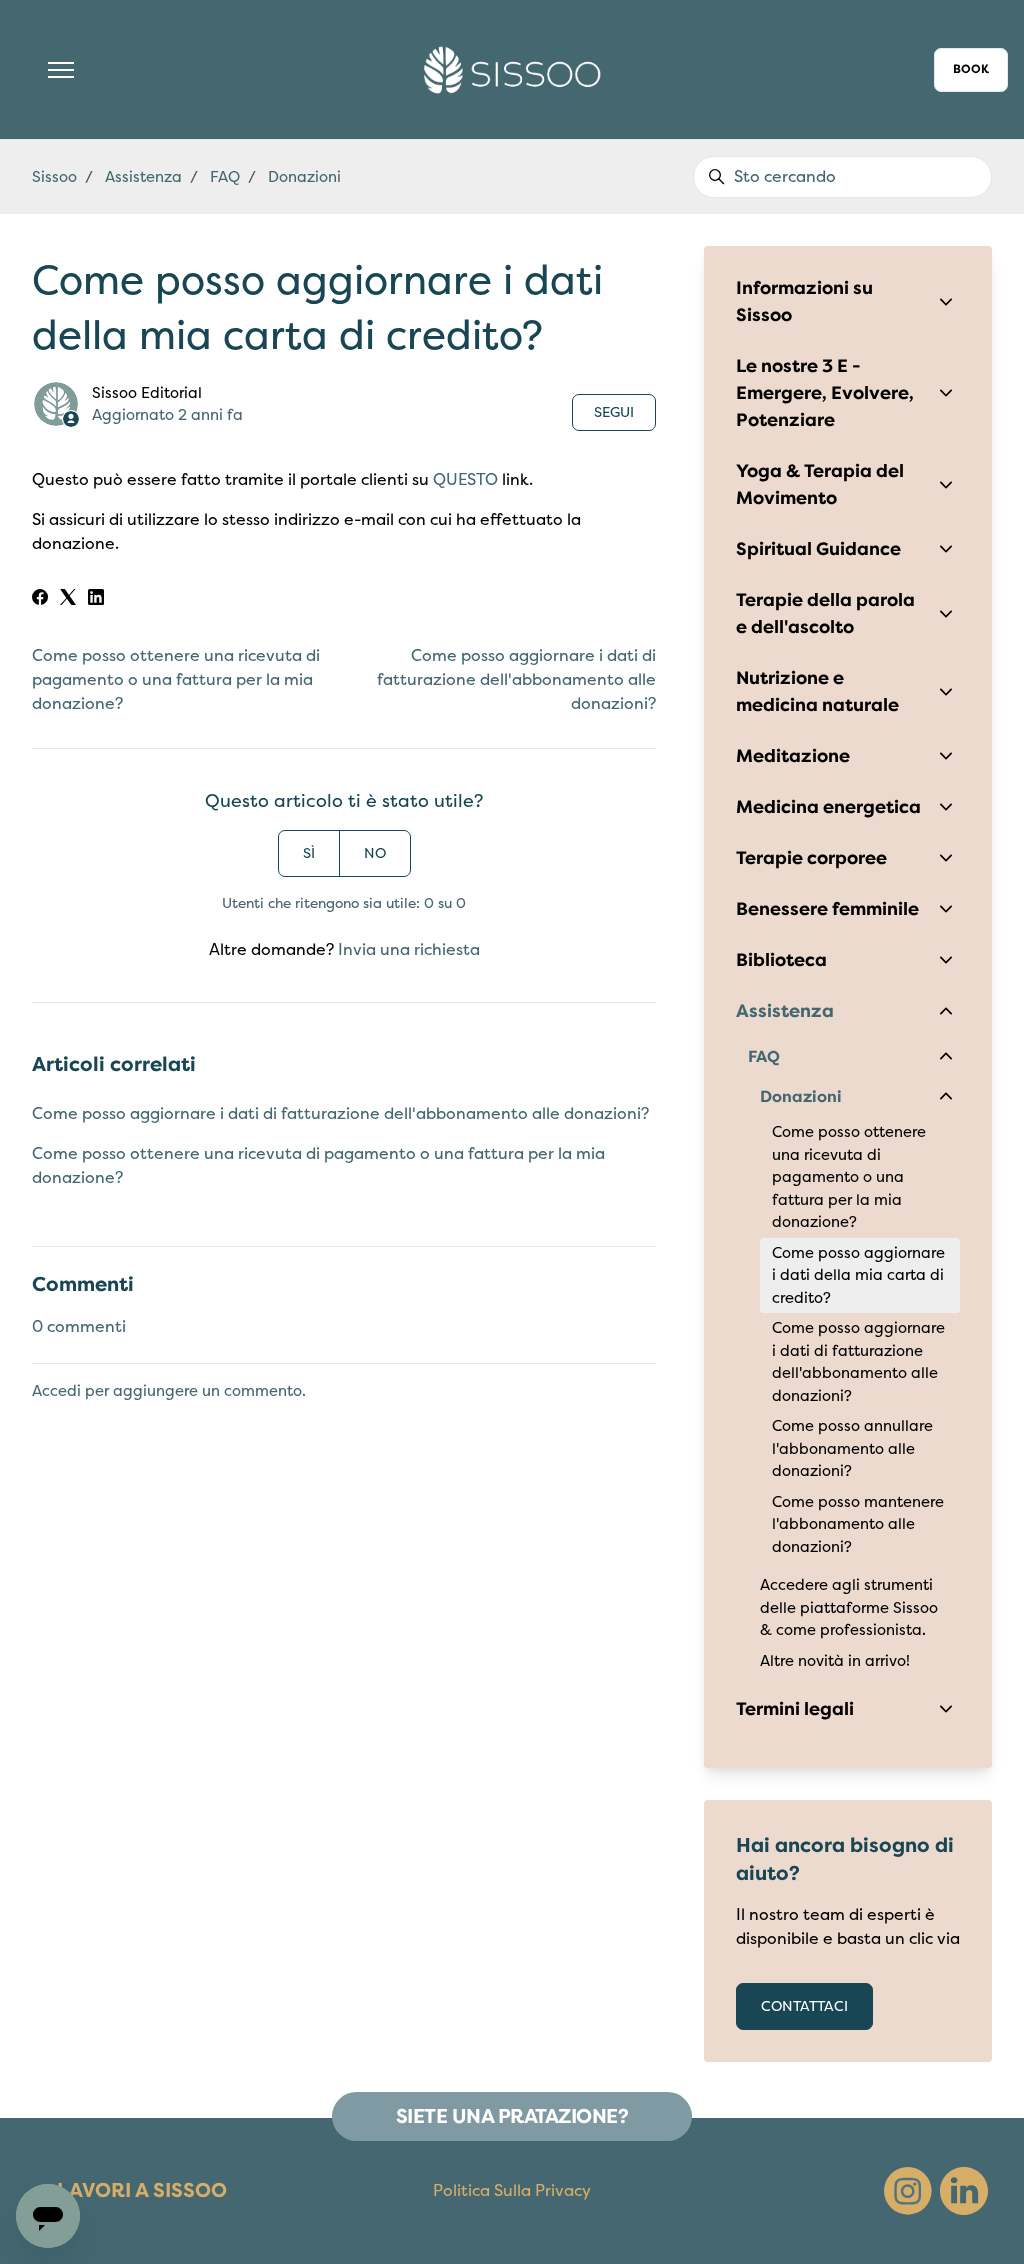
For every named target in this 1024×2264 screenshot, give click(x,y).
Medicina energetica (828, 807)
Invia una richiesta (409, 950)
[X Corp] (68, 600)
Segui (614, 412)
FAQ (225, 177)
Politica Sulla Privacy (512, 2191)
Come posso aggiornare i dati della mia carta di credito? (858, 1275)
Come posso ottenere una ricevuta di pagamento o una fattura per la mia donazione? (176, 680)
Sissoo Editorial (147, 393)
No (375, 853)
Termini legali (795, 1709)
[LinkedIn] (96, 600)
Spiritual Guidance (818, 549)
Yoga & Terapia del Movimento (820, 484)
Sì (309, 853)
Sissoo (54, 177)
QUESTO (465, 480)
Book (971, 69)
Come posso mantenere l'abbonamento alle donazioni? (858, 1524)
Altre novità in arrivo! (835, 1661)
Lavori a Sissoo (142, 2190)
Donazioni (304, 177)
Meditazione (793, 756)
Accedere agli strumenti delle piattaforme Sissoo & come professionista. (849, 1607)
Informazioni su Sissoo (804, 301)
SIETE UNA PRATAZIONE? (512, 2116)
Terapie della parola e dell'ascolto (825, 613)
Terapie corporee (811, 858)
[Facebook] (40, 600)
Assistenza (143, 177)
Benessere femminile (827, 909)
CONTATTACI (804, 2006)
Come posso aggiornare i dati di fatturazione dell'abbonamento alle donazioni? (516, 680)
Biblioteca (781, 960)
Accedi (56, 1391)
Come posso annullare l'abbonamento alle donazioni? (852, 1448)
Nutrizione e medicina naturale (817, 691)
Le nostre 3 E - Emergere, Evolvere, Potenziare (825, 393)
